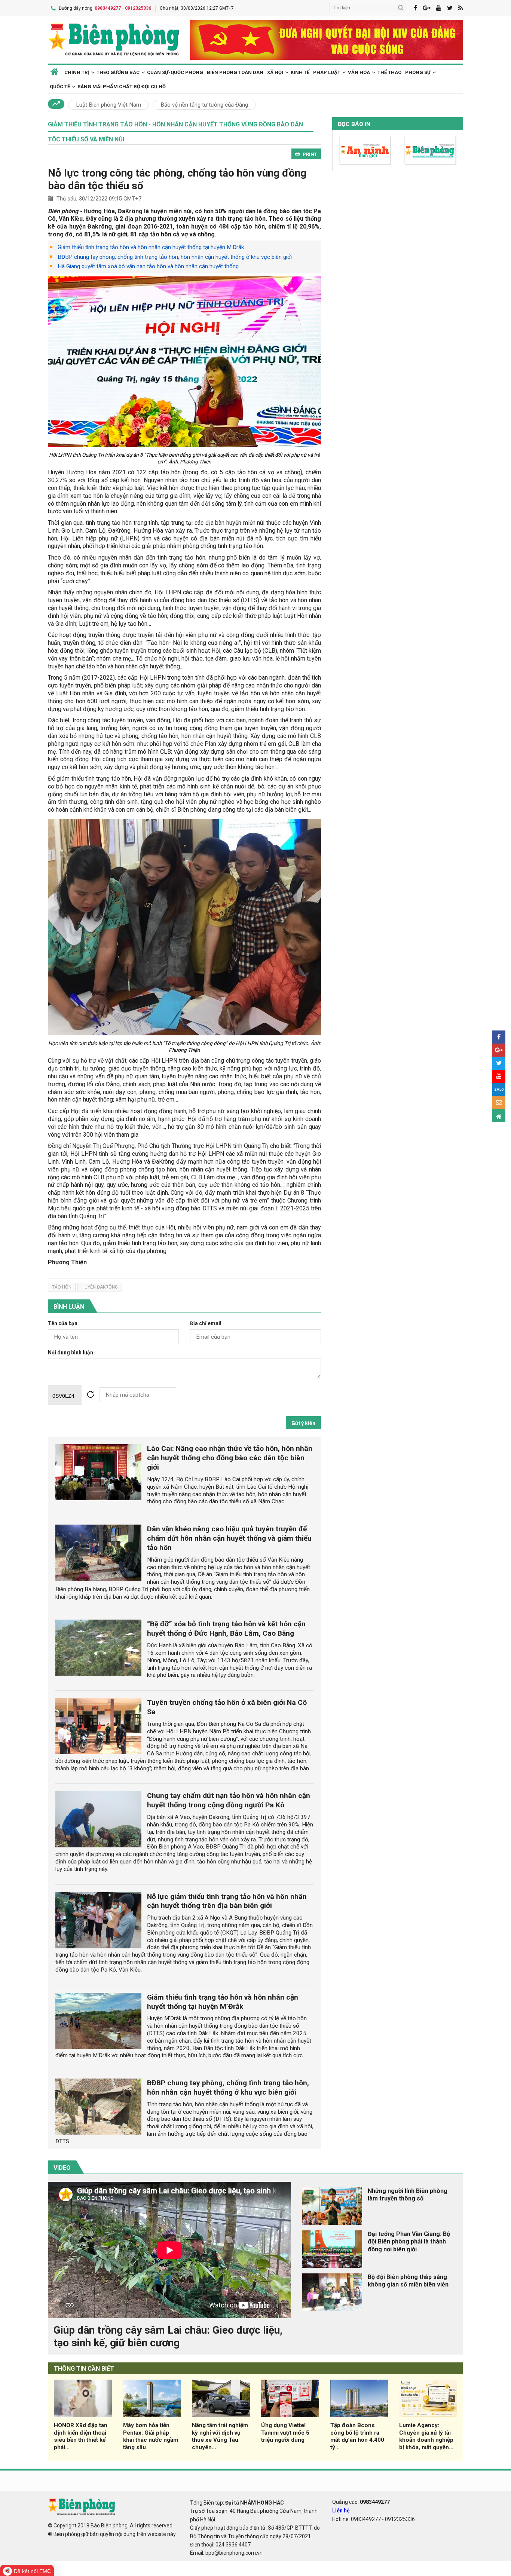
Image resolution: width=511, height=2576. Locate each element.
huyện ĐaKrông (100, 1287)
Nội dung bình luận (71, 1353)
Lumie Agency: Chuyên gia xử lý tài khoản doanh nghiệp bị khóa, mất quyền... (426, 2436)
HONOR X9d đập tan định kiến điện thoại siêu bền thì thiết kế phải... (81, 2436)
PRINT (310, 154)
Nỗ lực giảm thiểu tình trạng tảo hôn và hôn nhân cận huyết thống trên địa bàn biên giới (227, 1901)
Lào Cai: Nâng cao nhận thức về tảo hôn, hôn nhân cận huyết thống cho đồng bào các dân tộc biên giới (230, 1458)
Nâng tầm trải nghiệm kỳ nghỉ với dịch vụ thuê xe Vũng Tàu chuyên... (220, 2436)
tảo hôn (62, 1287)
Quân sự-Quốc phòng (175, 72)
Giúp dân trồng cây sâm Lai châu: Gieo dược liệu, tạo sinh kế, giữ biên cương (168, 2336)
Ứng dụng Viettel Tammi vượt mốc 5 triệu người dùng (285, 2433)
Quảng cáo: (361, 2502)
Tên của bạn (63, 1324)
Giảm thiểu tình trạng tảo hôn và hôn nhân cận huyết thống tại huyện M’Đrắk (151, 247)
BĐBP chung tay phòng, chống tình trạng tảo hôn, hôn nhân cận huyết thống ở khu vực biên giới (175, 257)
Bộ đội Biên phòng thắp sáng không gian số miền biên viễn (408, 2281)
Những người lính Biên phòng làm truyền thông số (408, 2195)
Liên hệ (341, 2511)
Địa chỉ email (206, 1324)
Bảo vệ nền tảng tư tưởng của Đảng (204, 105)
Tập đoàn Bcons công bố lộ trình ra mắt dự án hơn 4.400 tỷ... (357, 2436)
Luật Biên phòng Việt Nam (108, 105)
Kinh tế (300, 72)
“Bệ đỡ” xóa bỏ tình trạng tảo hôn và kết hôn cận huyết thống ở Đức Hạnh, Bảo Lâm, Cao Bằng (226, 1629)
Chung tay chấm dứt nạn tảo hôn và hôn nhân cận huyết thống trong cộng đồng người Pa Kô (229, 1800)
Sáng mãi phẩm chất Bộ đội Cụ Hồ (122, 87)
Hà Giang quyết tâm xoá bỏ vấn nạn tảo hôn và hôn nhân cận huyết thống (148, 266)
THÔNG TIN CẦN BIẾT (84, 2369)
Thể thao (389, 72)
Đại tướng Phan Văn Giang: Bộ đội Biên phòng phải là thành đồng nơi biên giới (409, 2242)
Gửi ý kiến (303, 1423)
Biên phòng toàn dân (235, 72)
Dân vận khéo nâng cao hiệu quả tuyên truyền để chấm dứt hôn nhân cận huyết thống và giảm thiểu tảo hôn (229, 1538)
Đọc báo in (354, 124)
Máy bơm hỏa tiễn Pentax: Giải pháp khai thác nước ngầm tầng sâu (151, 2436)
